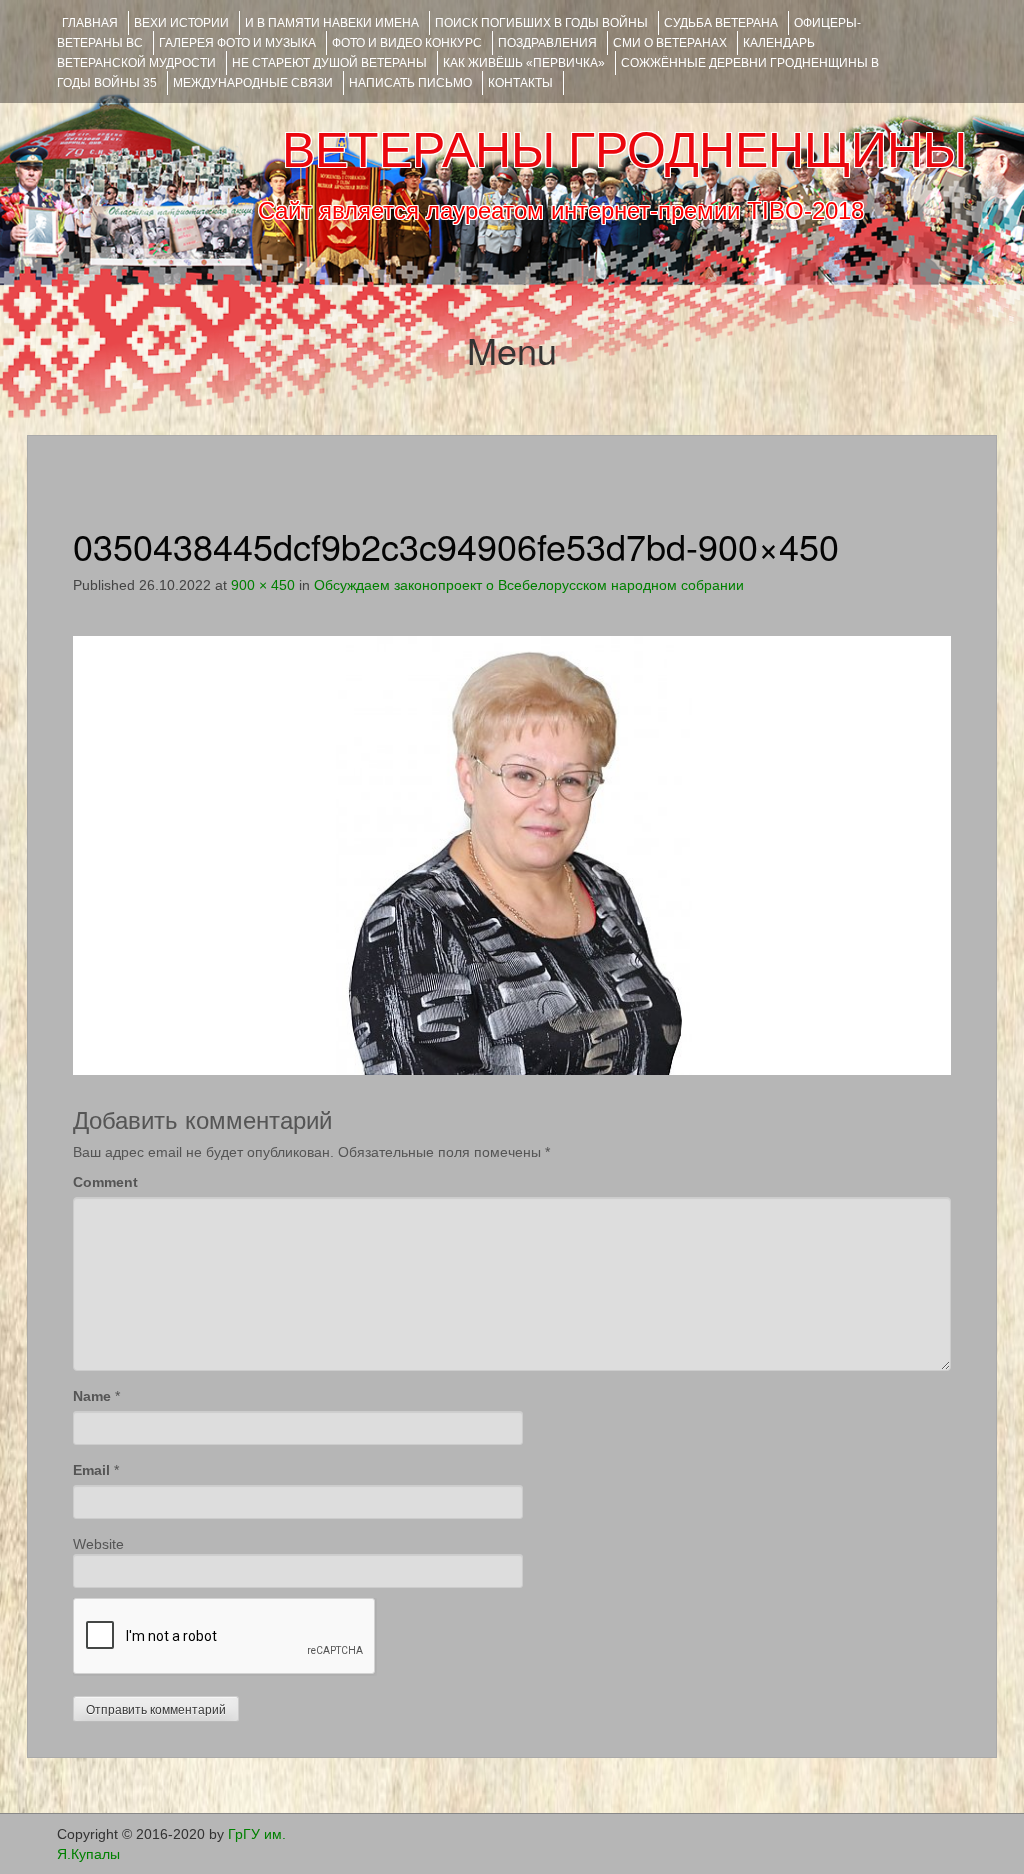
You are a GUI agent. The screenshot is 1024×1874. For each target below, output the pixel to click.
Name (92, 1396)
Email (91, 1470)
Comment (105, 1182)
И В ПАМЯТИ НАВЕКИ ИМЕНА (332, 23)
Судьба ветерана (721, 23)
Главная (90, 23)
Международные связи (253, 83)
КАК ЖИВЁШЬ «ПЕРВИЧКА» (524, 63)
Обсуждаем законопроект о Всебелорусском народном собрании (529, 585)
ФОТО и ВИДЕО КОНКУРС (407, 43)
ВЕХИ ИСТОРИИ (181, 23)
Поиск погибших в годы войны (541, 23)
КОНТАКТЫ (520, 83)
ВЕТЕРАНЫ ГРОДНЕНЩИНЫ (624, 150)
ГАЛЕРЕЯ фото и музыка (237, 43)
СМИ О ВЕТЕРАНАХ (670, 43)
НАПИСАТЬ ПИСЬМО (410, 83)
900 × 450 (263, 585)
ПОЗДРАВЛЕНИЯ (547, 43)
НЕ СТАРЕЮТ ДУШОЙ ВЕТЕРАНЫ (329, 63)
